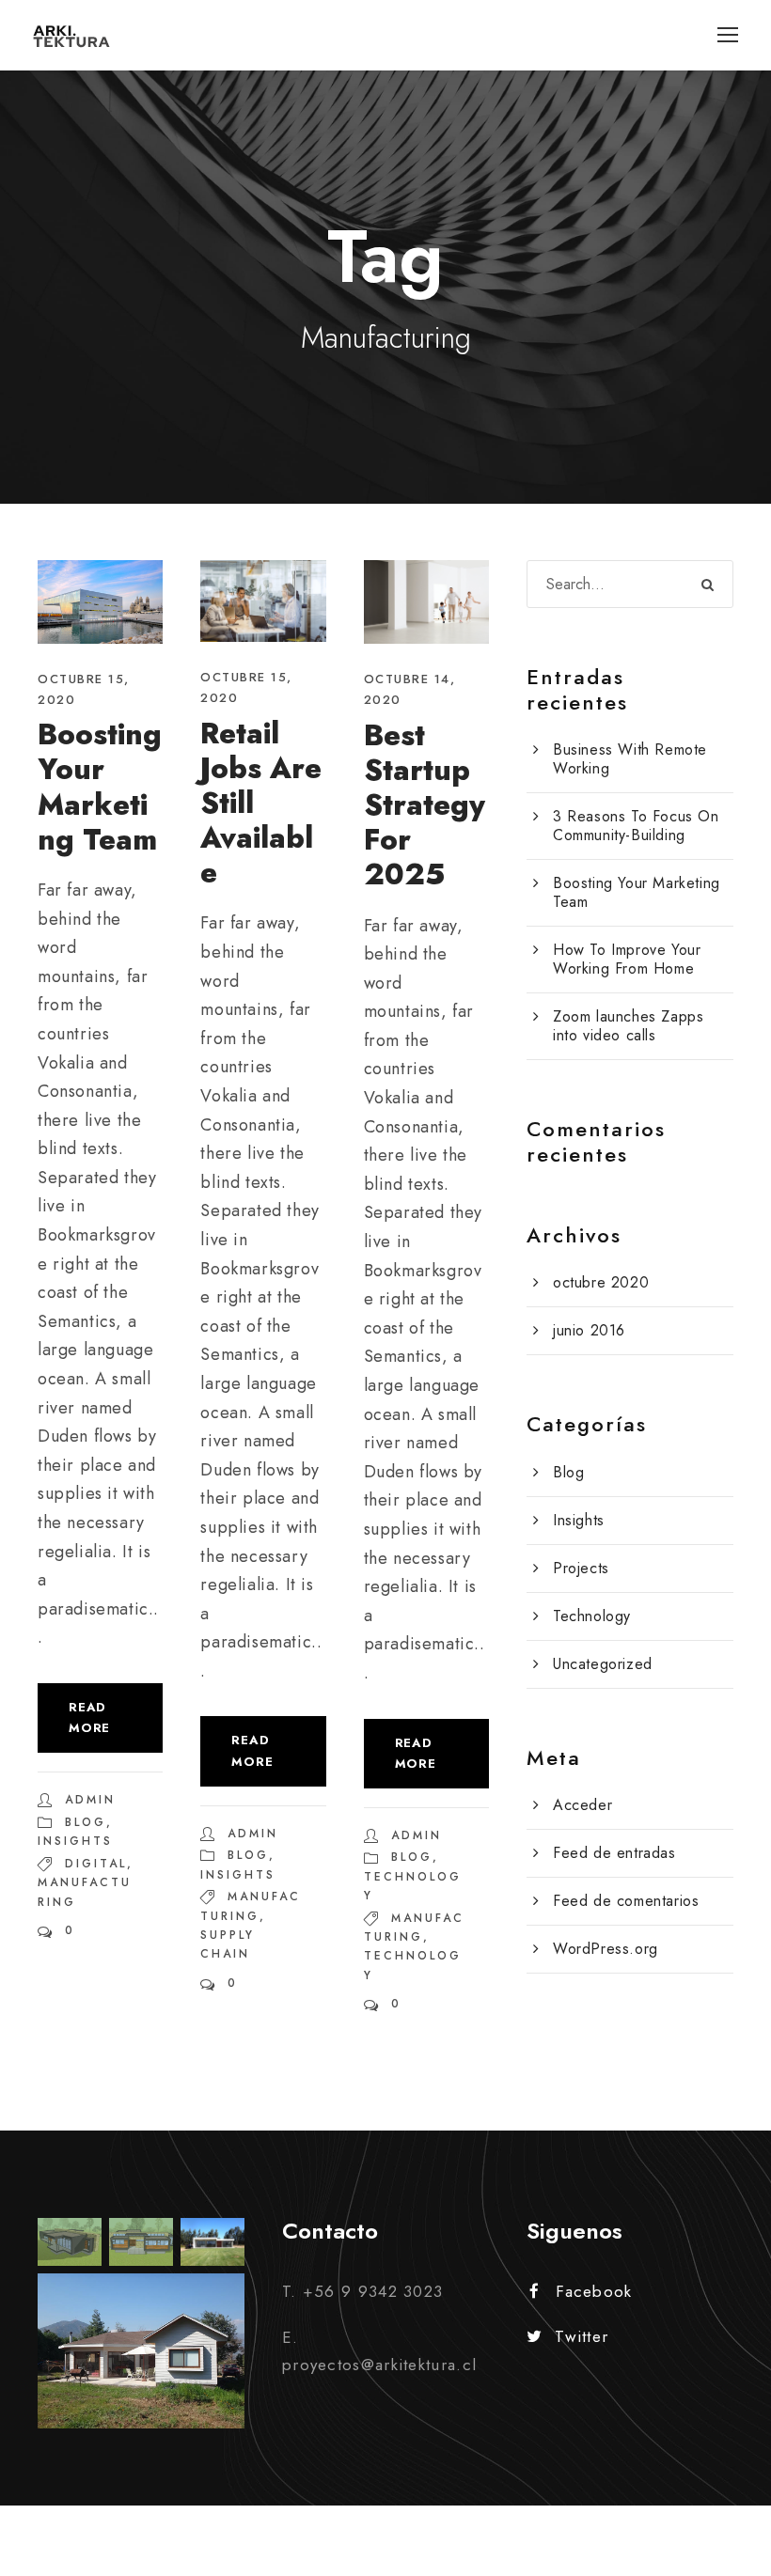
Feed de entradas (614, 1853)
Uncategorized (603, 1664)
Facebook (594, 2291)
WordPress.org (606, 1949)
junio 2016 (589, 1330)
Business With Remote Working (630, 759)
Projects (581, 1568)
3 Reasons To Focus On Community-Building (636, 826)
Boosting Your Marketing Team (100, 787)
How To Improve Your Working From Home (627, 959)
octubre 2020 (601, 1282)
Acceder (582, 1805)
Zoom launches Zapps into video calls (628, 1026)
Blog (86, 1822)
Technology (592, 1616)
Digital (96, 1864)
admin (90, 1800)
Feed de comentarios (626, 1901)
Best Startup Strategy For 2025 (425, 805)
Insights (75, 1841)
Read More (89, 1717)
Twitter (582, 2336)
